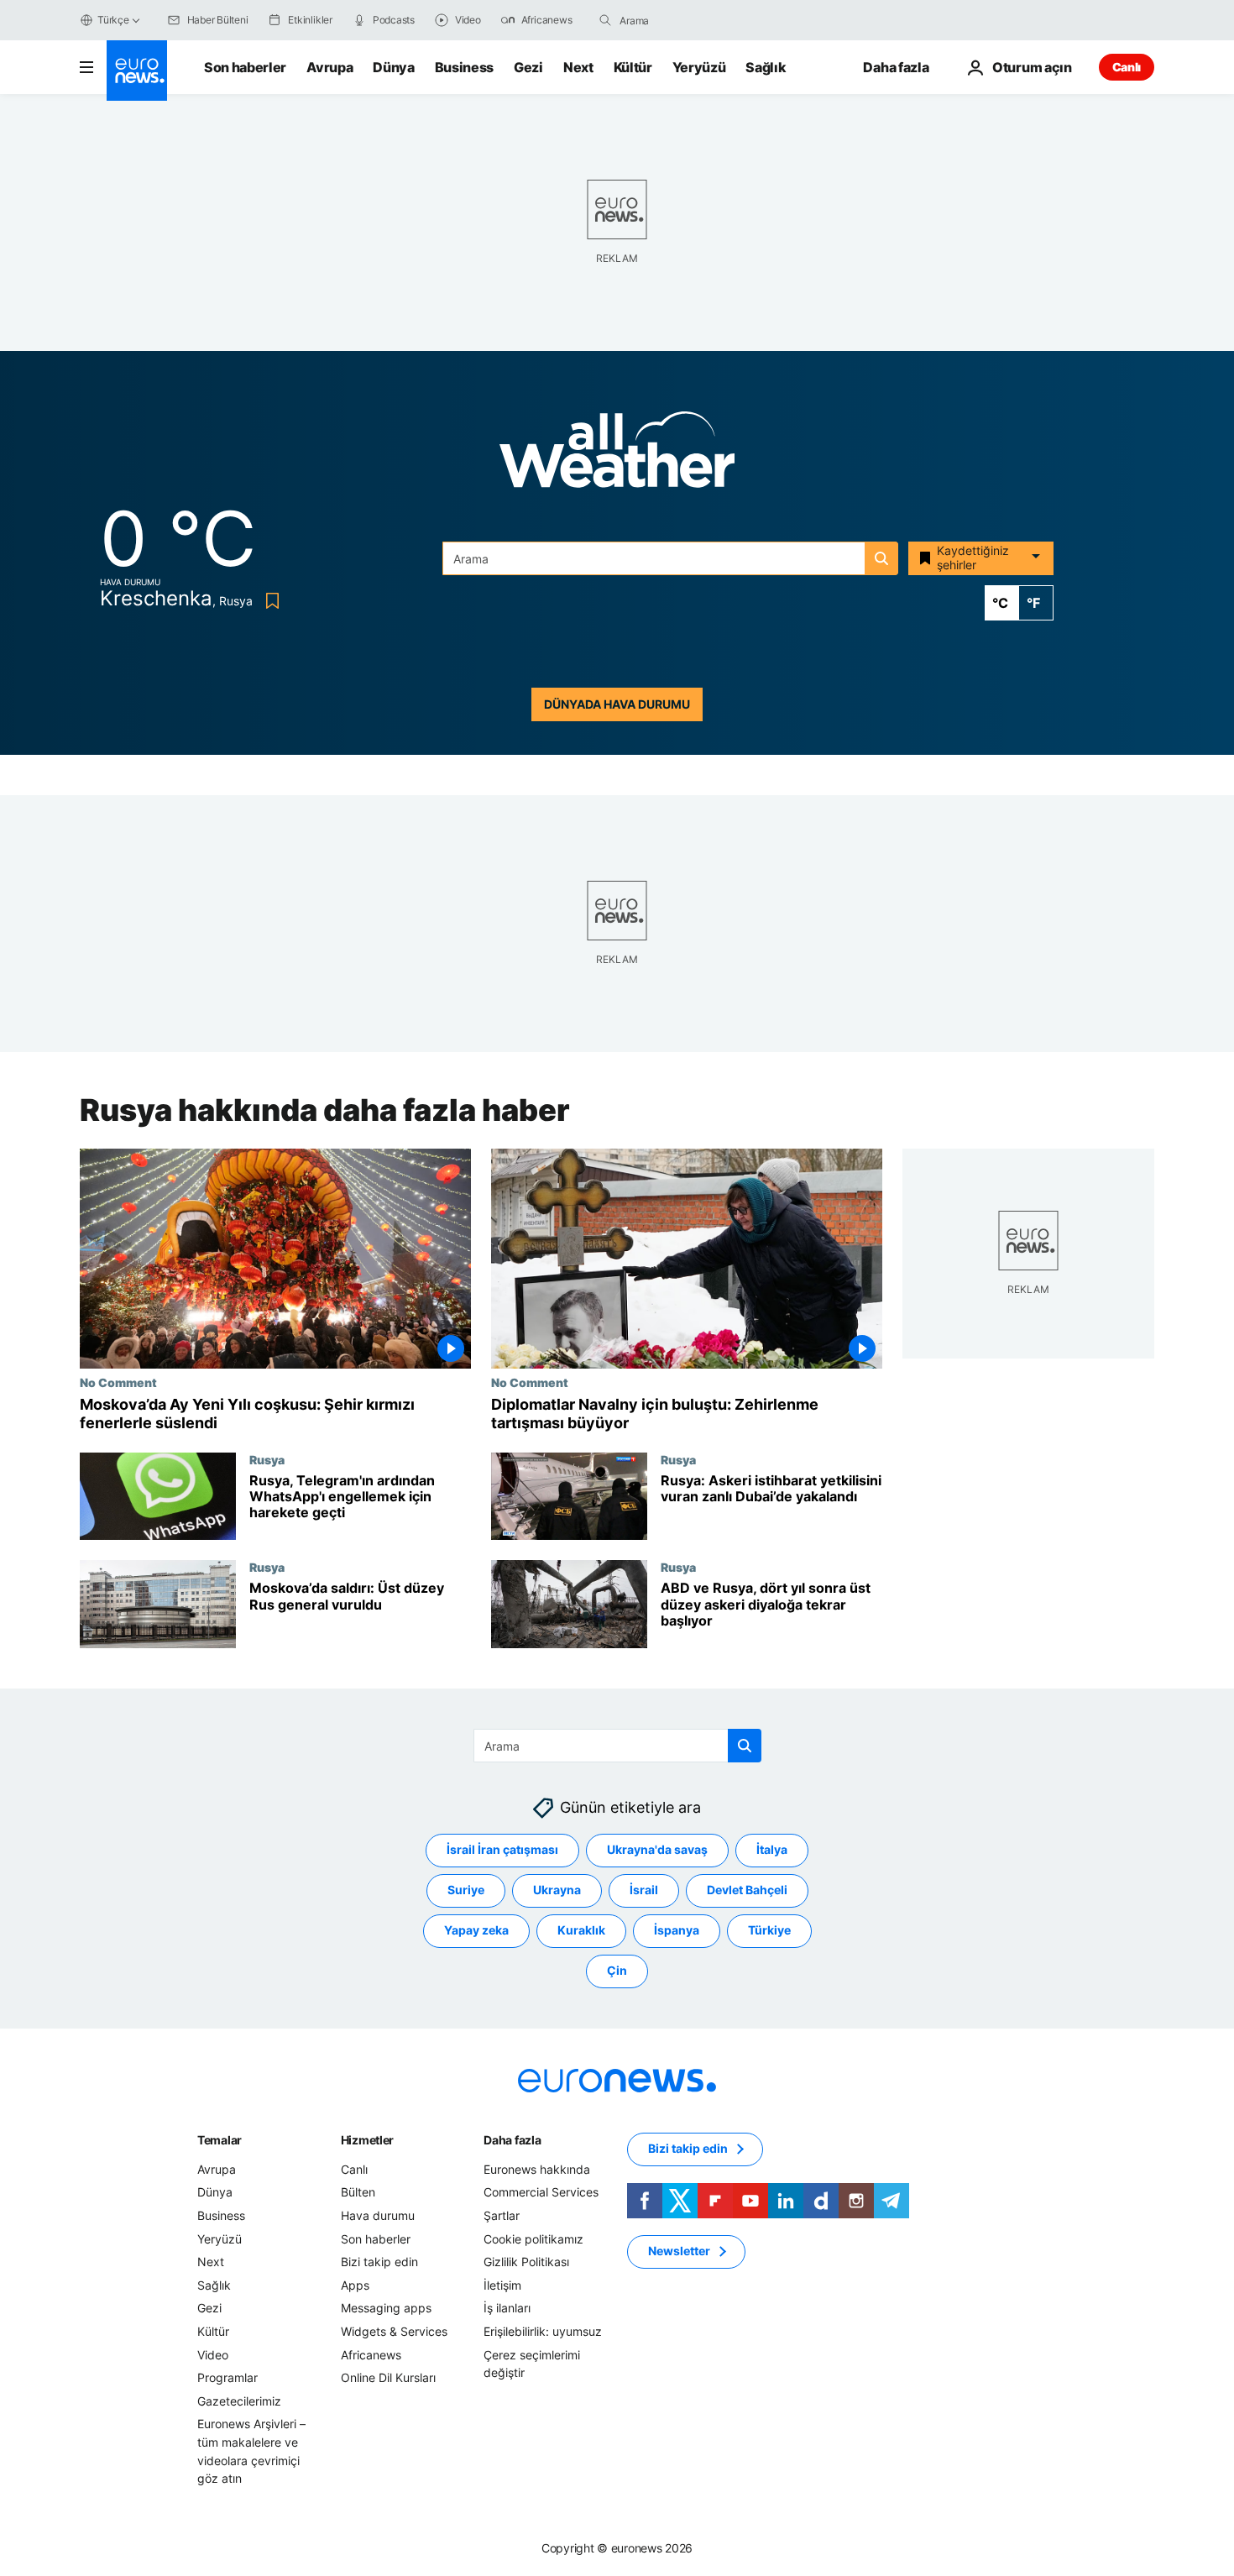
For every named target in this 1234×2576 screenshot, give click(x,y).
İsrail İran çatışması (502, 1850)
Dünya (393, 67)
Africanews (371, 2355)
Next (578, 67)
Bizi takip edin (379, 2262)
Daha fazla (512, 2140)
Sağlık (766, 67)
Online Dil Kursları (388, 2377)
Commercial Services (541, 2193)
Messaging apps (386, 2309)
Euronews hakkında (537, 2169)
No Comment (118, 1382)
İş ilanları (507, 2309)
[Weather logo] (617, 455)
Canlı (1127, 67)
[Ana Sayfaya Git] (137, 71)
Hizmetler (367, 2140)
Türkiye (769, 1931)
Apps (355, 2285)
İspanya (677, 1931)
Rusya (267, 1459)
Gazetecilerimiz (239, 2401)
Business (464, 67)
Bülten (358, 2193)
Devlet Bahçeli (747, 1890)
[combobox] (690, 20)
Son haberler (245, 67)
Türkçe (113, 20)
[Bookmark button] (269, 601)
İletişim (502, 2285)
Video (213, 2355)
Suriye (466, 1890)
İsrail (644, 1890)
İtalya (772, 1850)
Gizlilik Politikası (526, 2262)
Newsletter (679, 2251)
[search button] (605, 20)
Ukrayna (557, 1890)
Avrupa (329, 67)
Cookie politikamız (533, 2239)
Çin (617, 1971)
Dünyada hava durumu (617, 704)
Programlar (227, 2377)
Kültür (633, 67)
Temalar (220, 2140)
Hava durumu (378, 2215)
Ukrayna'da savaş (657, 1850)
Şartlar (502, 2215)
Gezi (528, 67)
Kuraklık (581, 1931)
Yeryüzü (699, 67)
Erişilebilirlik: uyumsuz (543, 2331)
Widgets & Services (394, 2331)
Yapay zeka (476, 1931)
